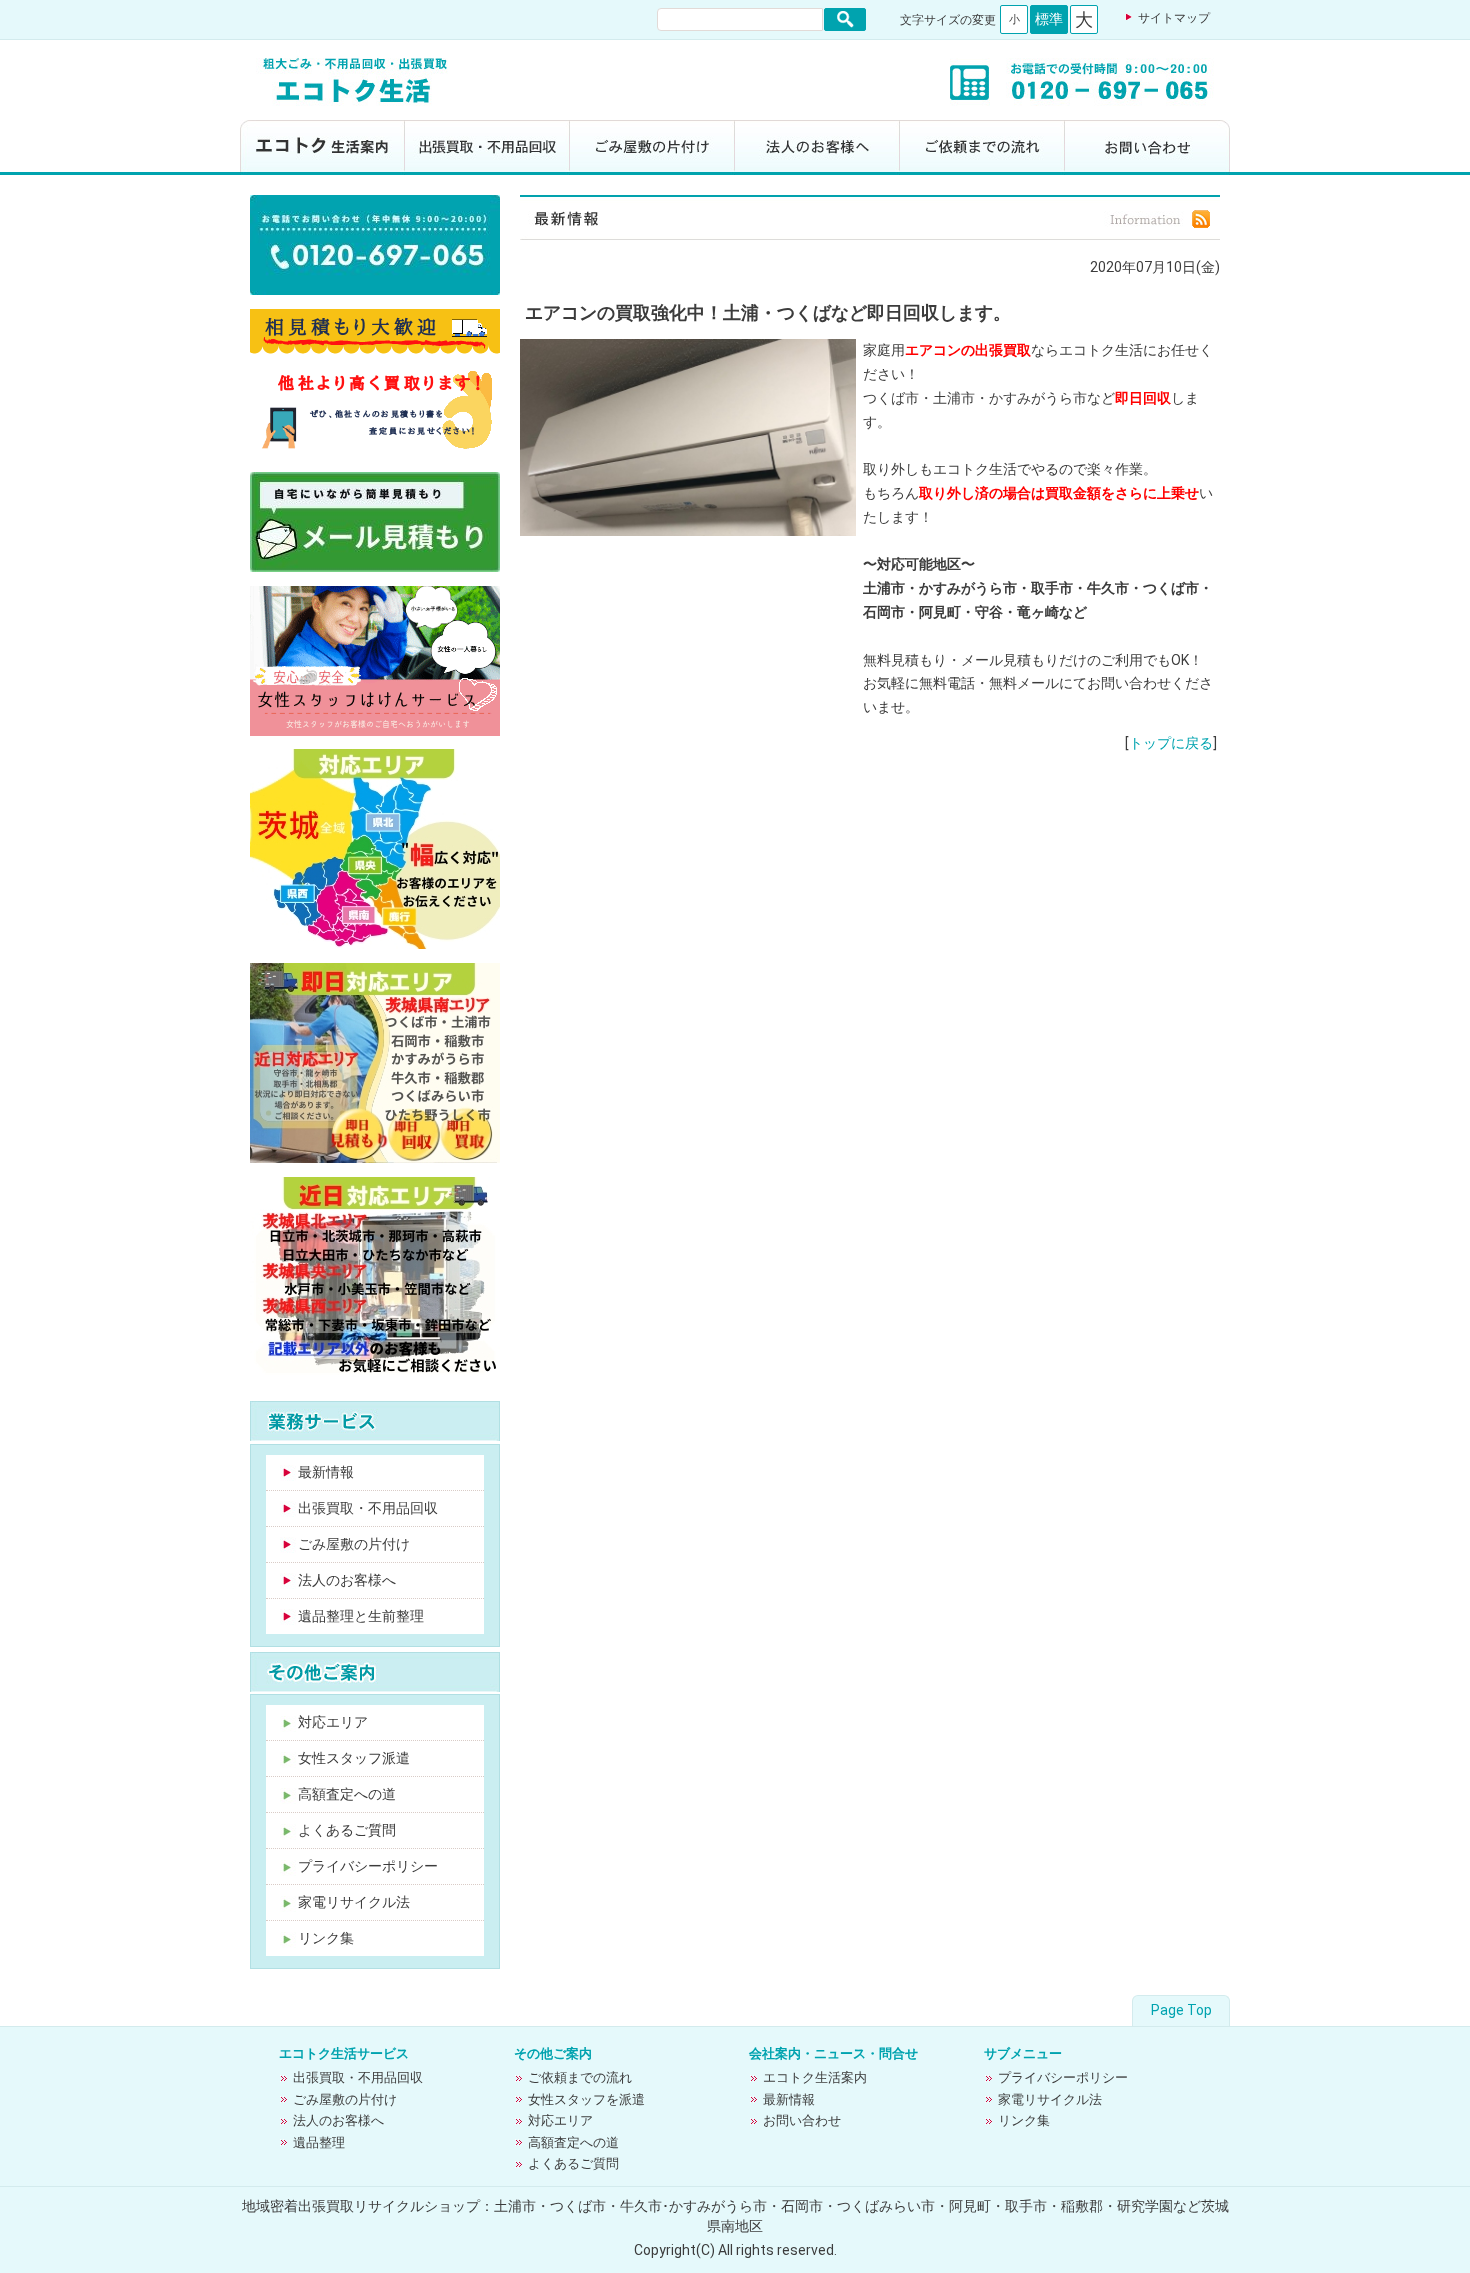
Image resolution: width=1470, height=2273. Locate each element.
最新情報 (326, 1472)
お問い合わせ (1147, 147)
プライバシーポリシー (368, 1866)
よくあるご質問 (347, 1830)
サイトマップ (1174, 18)
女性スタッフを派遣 (586, 2099)
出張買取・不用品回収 (487, 147)
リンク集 (326, 1938)
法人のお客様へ (817, 147)
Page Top (1181, 2010)
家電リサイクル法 (354, 1902)
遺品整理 (319, 2142)
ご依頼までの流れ (982, 147)
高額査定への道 (347, 1794)
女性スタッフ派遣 (354, 1758)
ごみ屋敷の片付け (652, 147)
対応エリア (333, 1722)
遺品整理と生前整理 (361, 1616)
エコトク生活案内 (322, 147)
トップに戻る (1171, 743)
